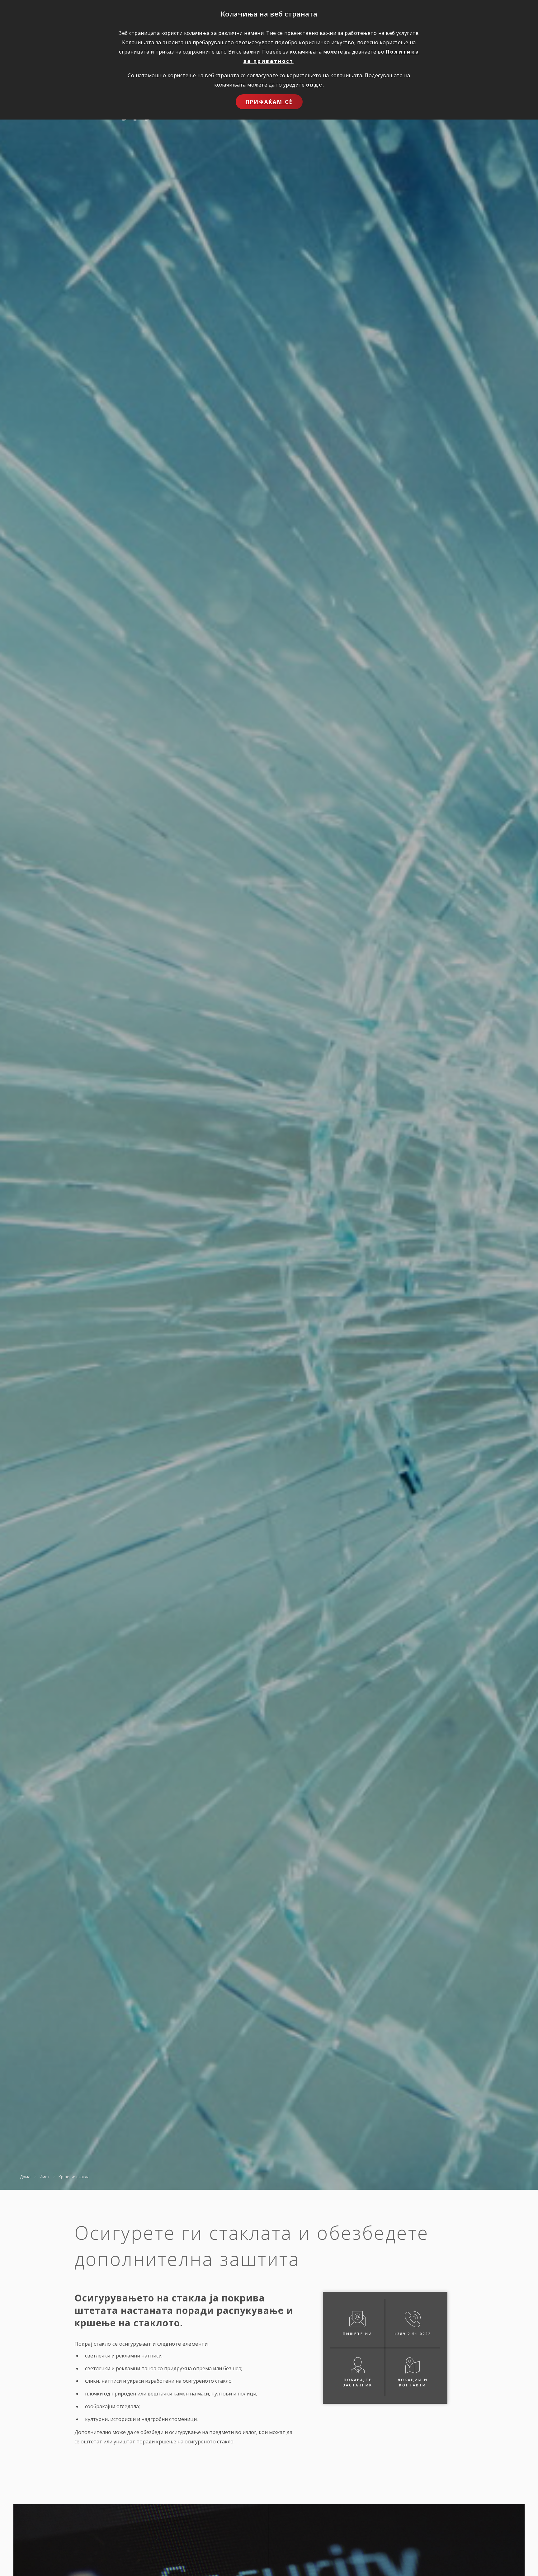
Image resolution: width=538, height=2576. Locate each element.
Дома (25, 2177)
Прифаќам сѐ (269, 102)
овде (314, 85)
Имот (45, 2177)
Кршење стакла (74, 2177)
